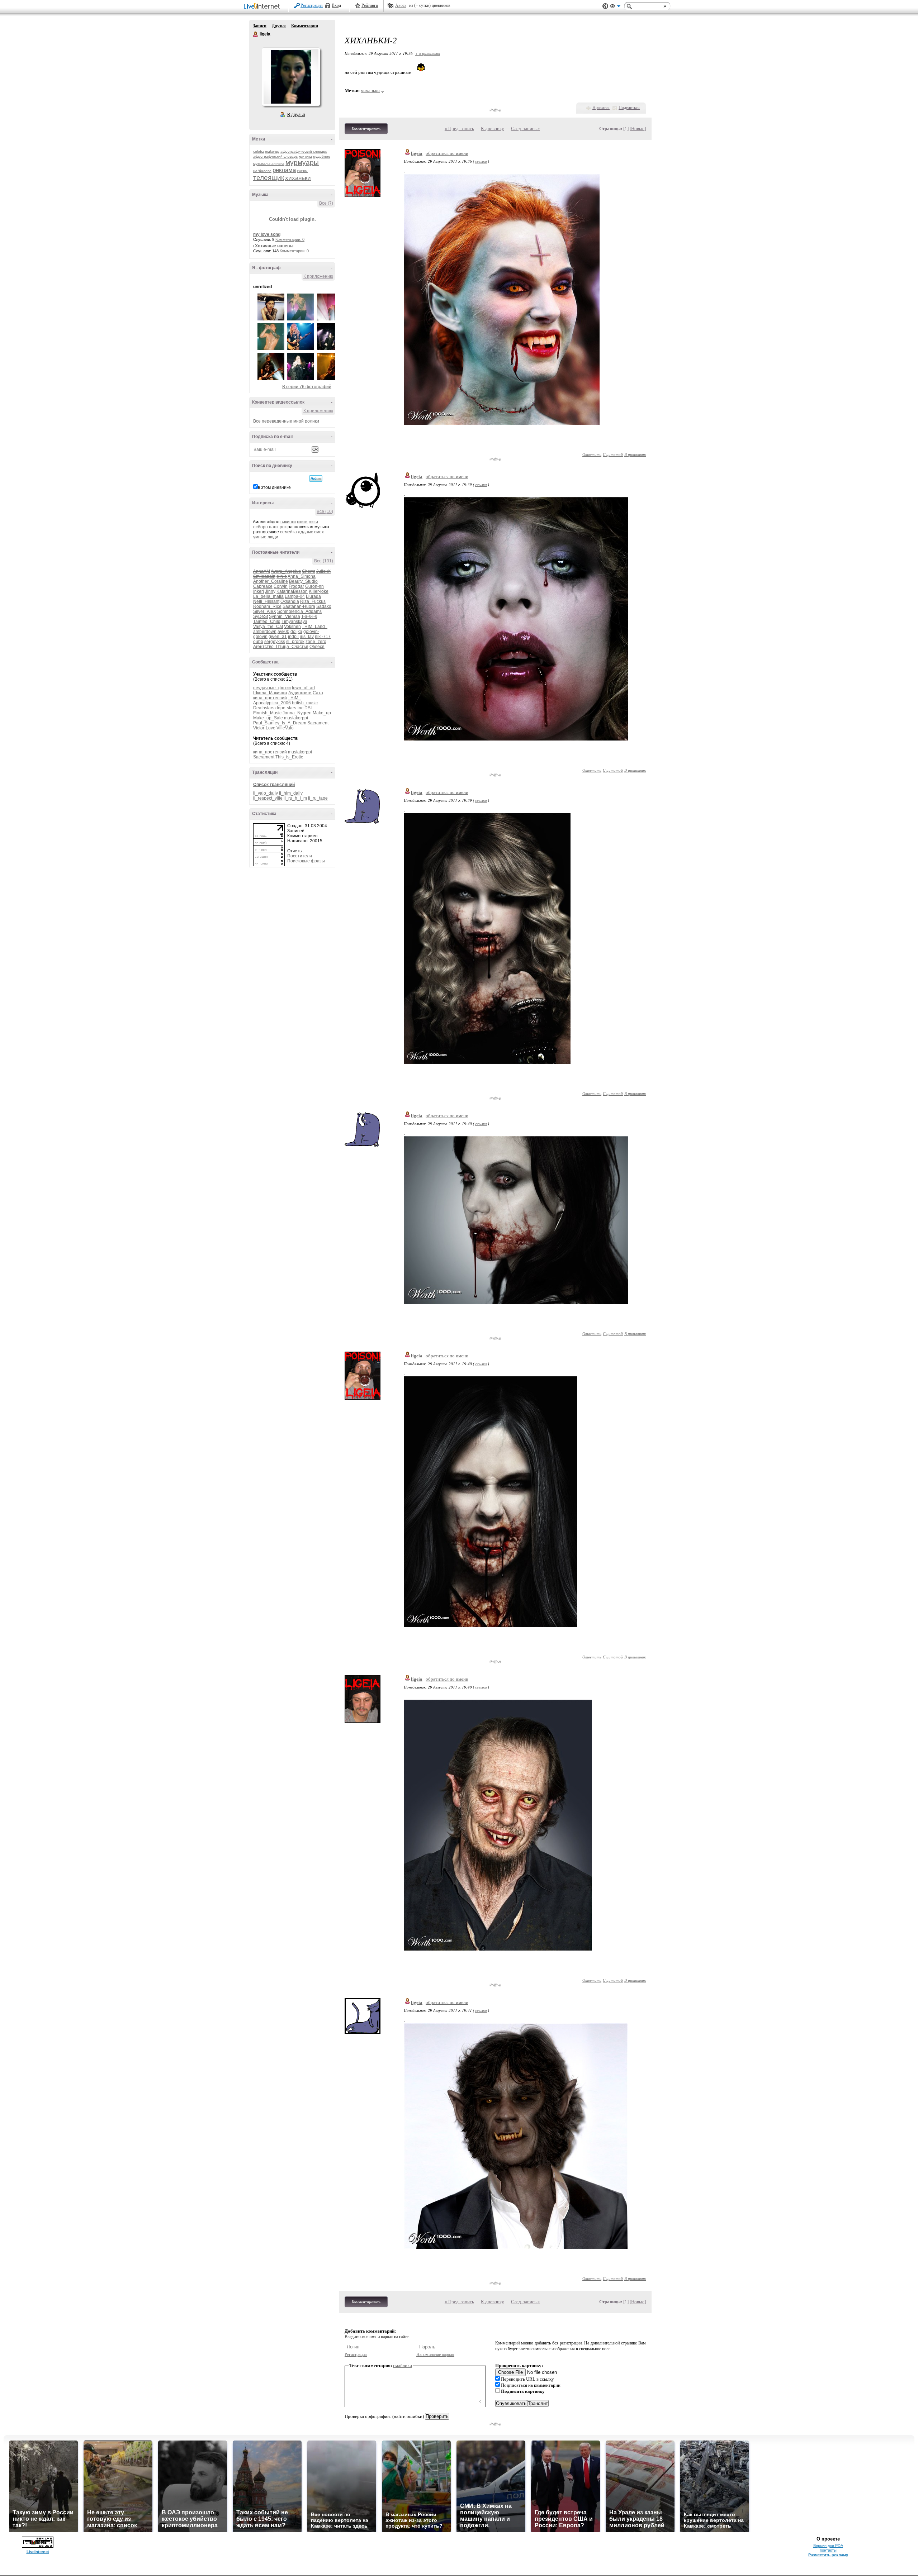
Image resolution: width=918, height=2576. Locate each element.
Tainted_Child (267, 622)
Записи (260, 26)
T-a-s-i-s (309, 616)
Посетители (300, 856)
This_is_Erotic (289, 757)
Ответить (592, 454)
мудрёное (322, 156)
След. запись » (526, 128)
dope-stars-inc (289, 708)
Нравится (601, 108)
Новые (638, 128)
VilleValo (285, 728)
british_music (305, 703)
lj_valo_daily (266, 793)
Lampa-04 (295, 596)
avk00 (283, 632)
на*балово (262, 171)
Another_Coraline (271, 581)
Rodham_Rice (267, 606)
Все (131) (324, 561)
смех (319, 532)
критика (305, 156)
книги (302, 522)
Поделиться (629, 108)
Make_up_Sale (268, 718)
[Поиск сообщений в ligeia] (316, 478)
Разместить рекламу (828, 2555)
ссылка (481, 161)
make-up (272, 151)
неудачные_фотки (272, 688)
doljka (296, 632)
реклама (284, 170)
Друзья (279, 26)
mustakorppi (296, 718)
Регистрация (312, 5)
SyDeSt (261, 616)
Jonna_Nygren (297, 713)
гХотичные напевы (273, 246)
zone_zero (316, 642)
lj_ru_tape (318, 798)
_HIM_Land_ (315, 627)
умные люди (266, 537)
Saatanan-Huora (299, 606)
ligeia (256, 34)
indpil (293, 637)
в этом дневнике (274, 487)
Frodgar (296, 586)
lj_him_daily (291, 793)
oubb (258, 642)
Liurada (313, 596)
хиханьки (298, 178)
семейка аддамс (297, 532)
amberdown (265, 632)
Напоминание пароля (435, 2354)
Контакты (828, 2550)
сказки (302, 171)
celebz (259, 151)
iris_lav (307, 637)
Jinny (270, 591)
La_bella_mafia (268, 596)
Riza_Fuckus (313, 601)
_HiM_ (294, 698)
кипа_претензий (270, 698)
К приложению (318, 276)
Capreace (263, 586)
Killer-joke (319, 591)
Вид (615, 7)
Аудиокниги (300, 693)
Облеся (317, 647)
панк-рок (278, 527)
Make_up (322, 713)
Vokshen (292, 627)
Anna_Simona (302, 576)
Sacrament (318, 723)
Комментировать (366, 129)
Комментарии (305, 26)
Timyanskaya (294, 622)
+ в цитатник (428, 53)
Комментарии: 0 (290, 239)
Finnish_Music (267, 713)
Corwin (281, 586)
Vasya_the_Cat (268, 627)
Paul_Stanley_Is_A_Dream (280, 723)
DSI (308, 708)
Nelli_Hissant (266, 601)
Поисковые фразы (306, 861)
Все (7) (326, 203)
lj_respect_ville (268, 798)
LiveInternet (263, 7)
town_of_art (303, 688)
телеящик (269, 178)
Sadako (324, 606)
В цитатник (635, 454)
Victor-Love (264, 728)
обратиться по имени (447, 153)
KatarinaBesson (292, 591)
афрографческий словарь (275, 156)
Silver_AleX (265, 611)
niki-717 (323, 637)
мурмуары (302, 163)
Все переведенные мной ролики (286, 421)
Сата (318, 693)
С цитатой (613, 454)
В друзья (296, 115)
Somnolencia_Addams (299, 611)
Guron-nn (314, 586)
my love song (267, 234)
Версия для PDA (828, 2546)
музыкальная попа (269, 164)
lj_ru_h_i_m (295, 798)
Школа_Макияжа (270, 693)
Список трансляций (274, 785)
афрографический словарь (304, 151)
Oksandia (290, 601)
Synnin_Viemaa (285, 616)
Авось (401, 5)
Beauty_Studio (303, 581)
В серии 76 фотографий (307, 387)
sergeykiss (275, 642)
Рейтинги (370, 5)
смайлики (403, 2365)
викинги (288, 522)
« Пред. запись (459, 128)
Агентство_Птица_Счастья (281, 647)
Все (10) (325, 511)
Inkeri (259, 591)
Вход (336, 5)
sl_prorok (295, 642)
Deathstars (264, 708)
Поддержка (605, 6)
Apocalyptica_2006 (272, 703)
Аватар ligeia (291, 77)
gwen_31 (278, 637)
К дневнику (493, 128)
